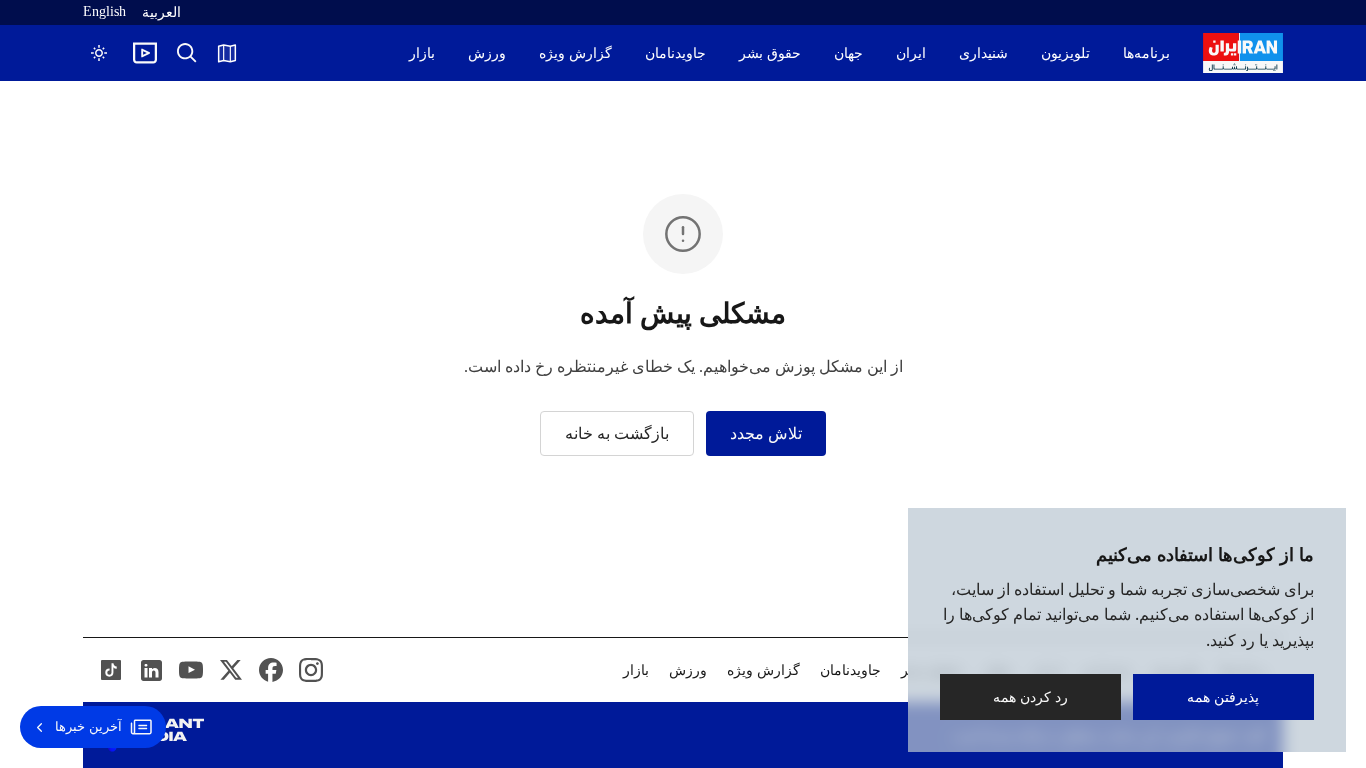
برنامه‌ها (1146, 53)
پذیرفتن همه (1224, 696)
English (104, 11)
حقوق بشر (770, 53)
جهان (848, 53)
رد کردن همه (1030, 696)
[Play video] (145, 53)
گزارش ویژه (575, 53)
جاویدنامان (675, 53)
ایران (911, 53)
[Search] (187, 53)
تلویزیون (1065, 53)
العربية (161, 12)
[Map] (227, 53)
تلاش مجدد (766, 433)
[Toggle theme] (99, 53)
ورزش (487, 53)
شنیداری (983, 53)
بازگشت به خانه (617, 433)
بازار (422, 53)
